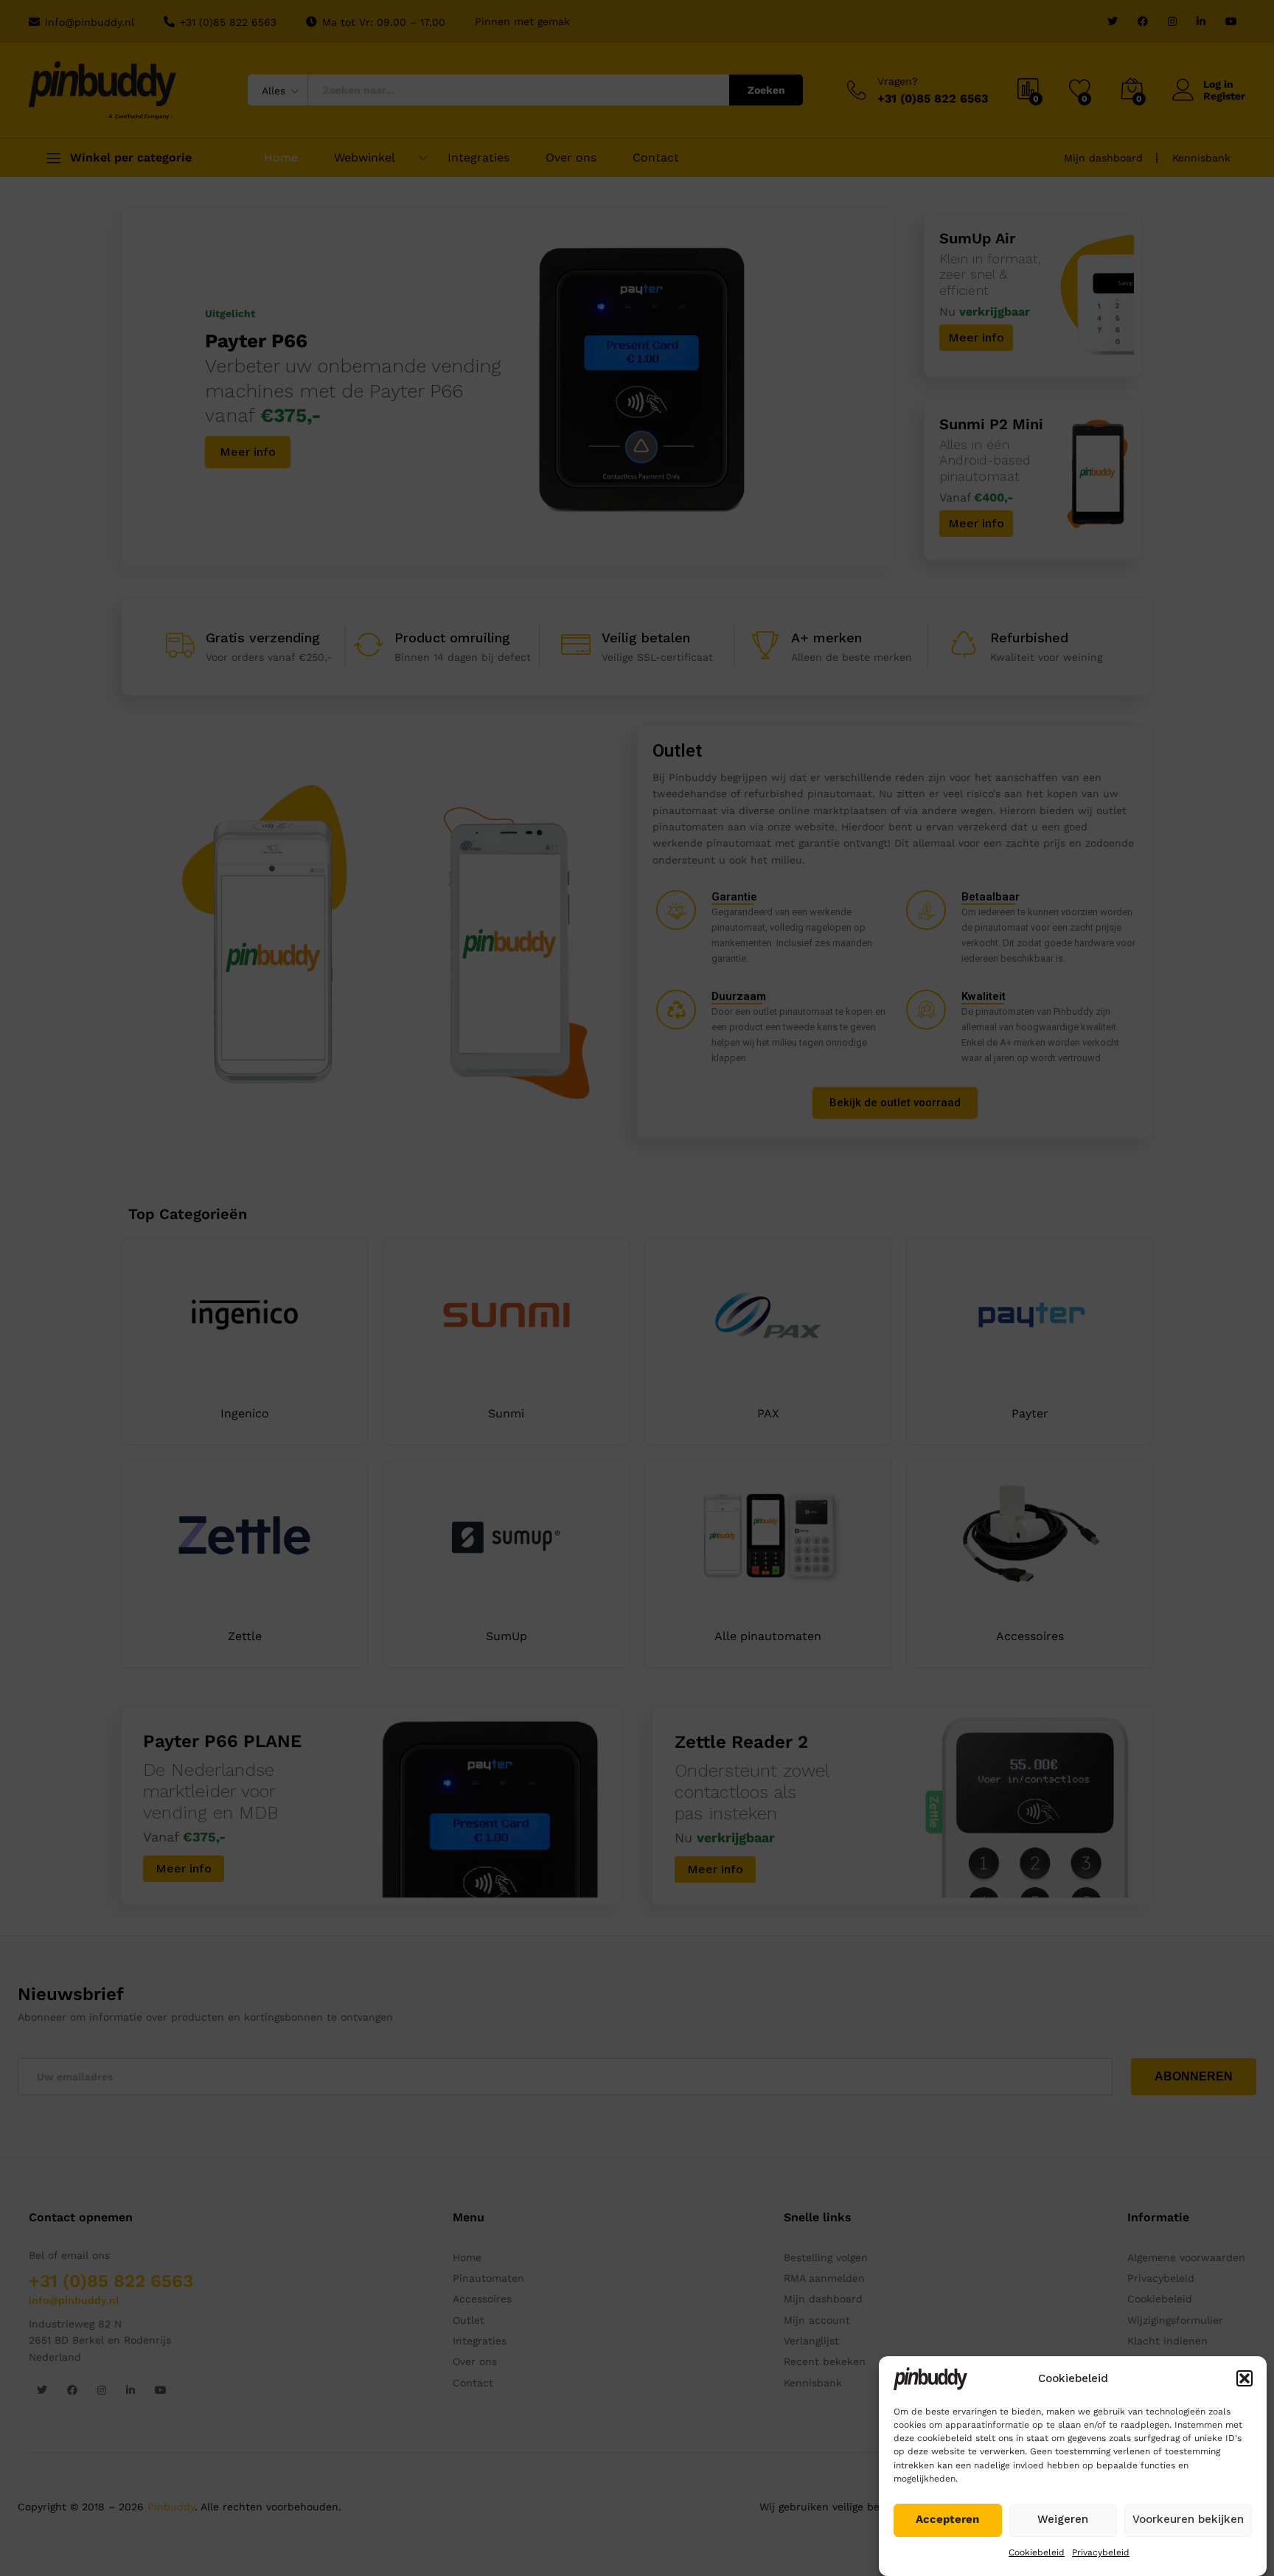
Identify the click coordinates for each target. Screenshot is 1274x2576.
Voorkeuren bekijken (1188, 2519)
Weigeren (1063, 2519)
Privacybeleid (1101, 2552)
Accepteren (947, 2519)
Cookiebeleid (1037, 2552)
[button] (1245, 2378)
